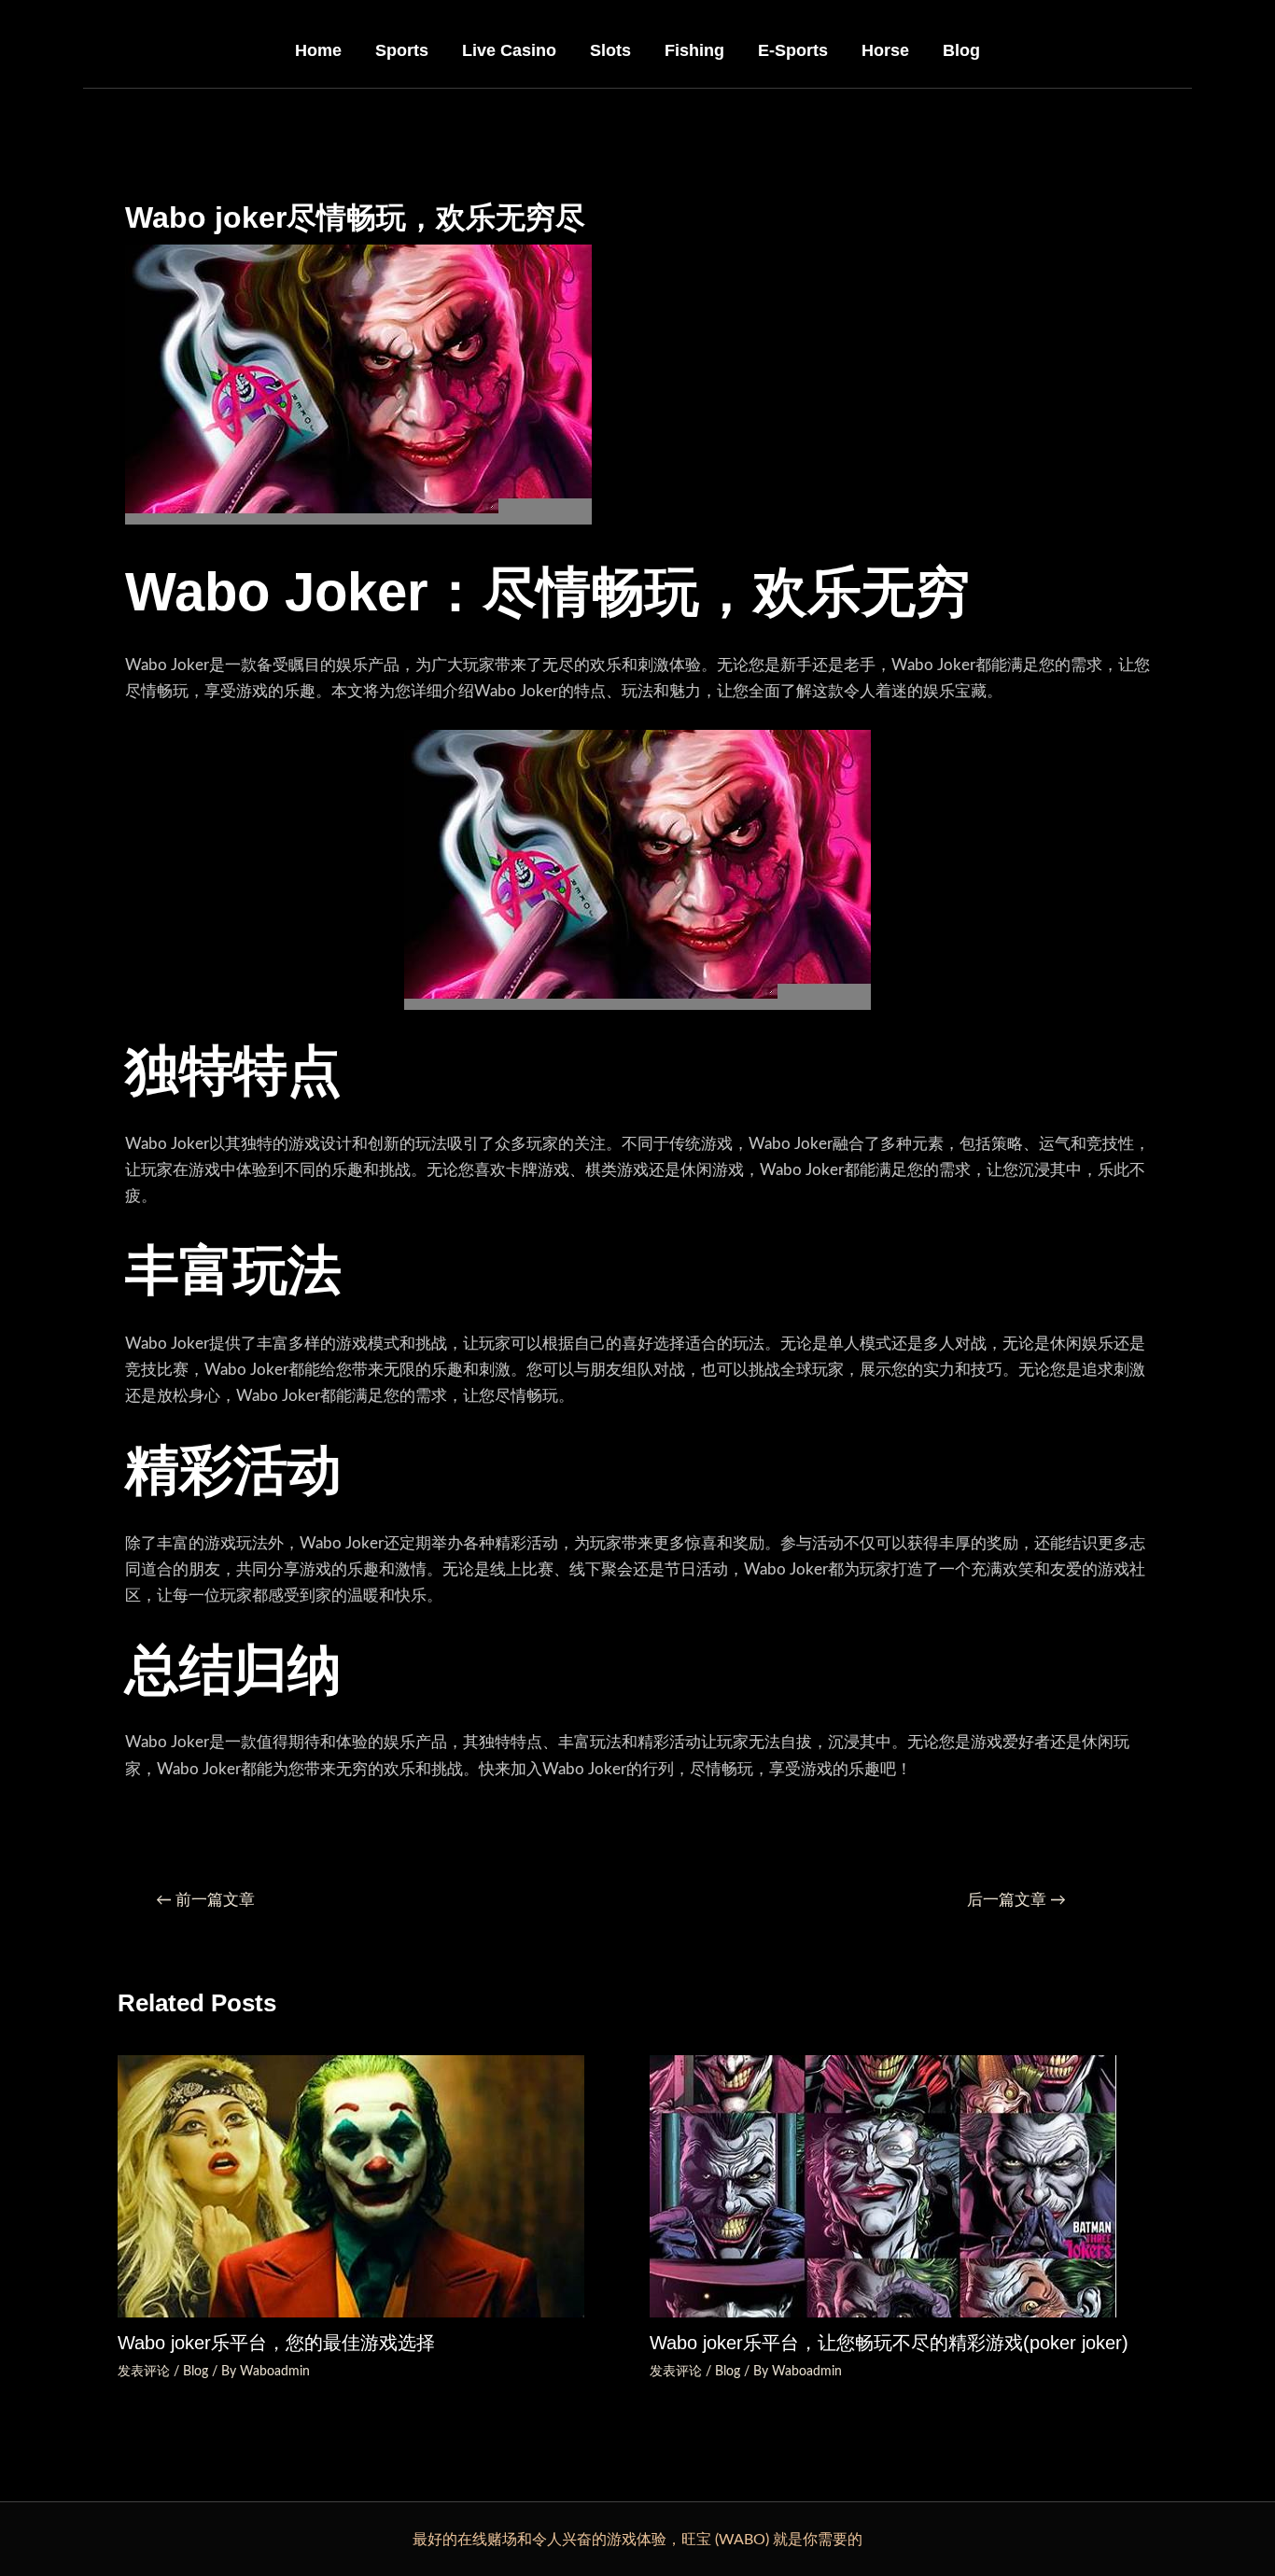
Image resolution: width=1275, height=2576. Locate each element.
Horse (885, 50)
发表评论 (144, 2372)
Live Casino (509, 50)
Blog (961, 50)
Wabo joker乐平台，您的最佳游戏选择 (276, 2343)
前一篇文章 (205, 1900)
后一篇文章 (1016, 1900)
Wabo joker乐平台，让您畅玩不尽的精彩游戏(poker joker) (889, 2343)
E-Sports (793, 50)
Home (318, 50)
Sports (402, 50)
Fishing (694, 50)
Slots (610, 50)
